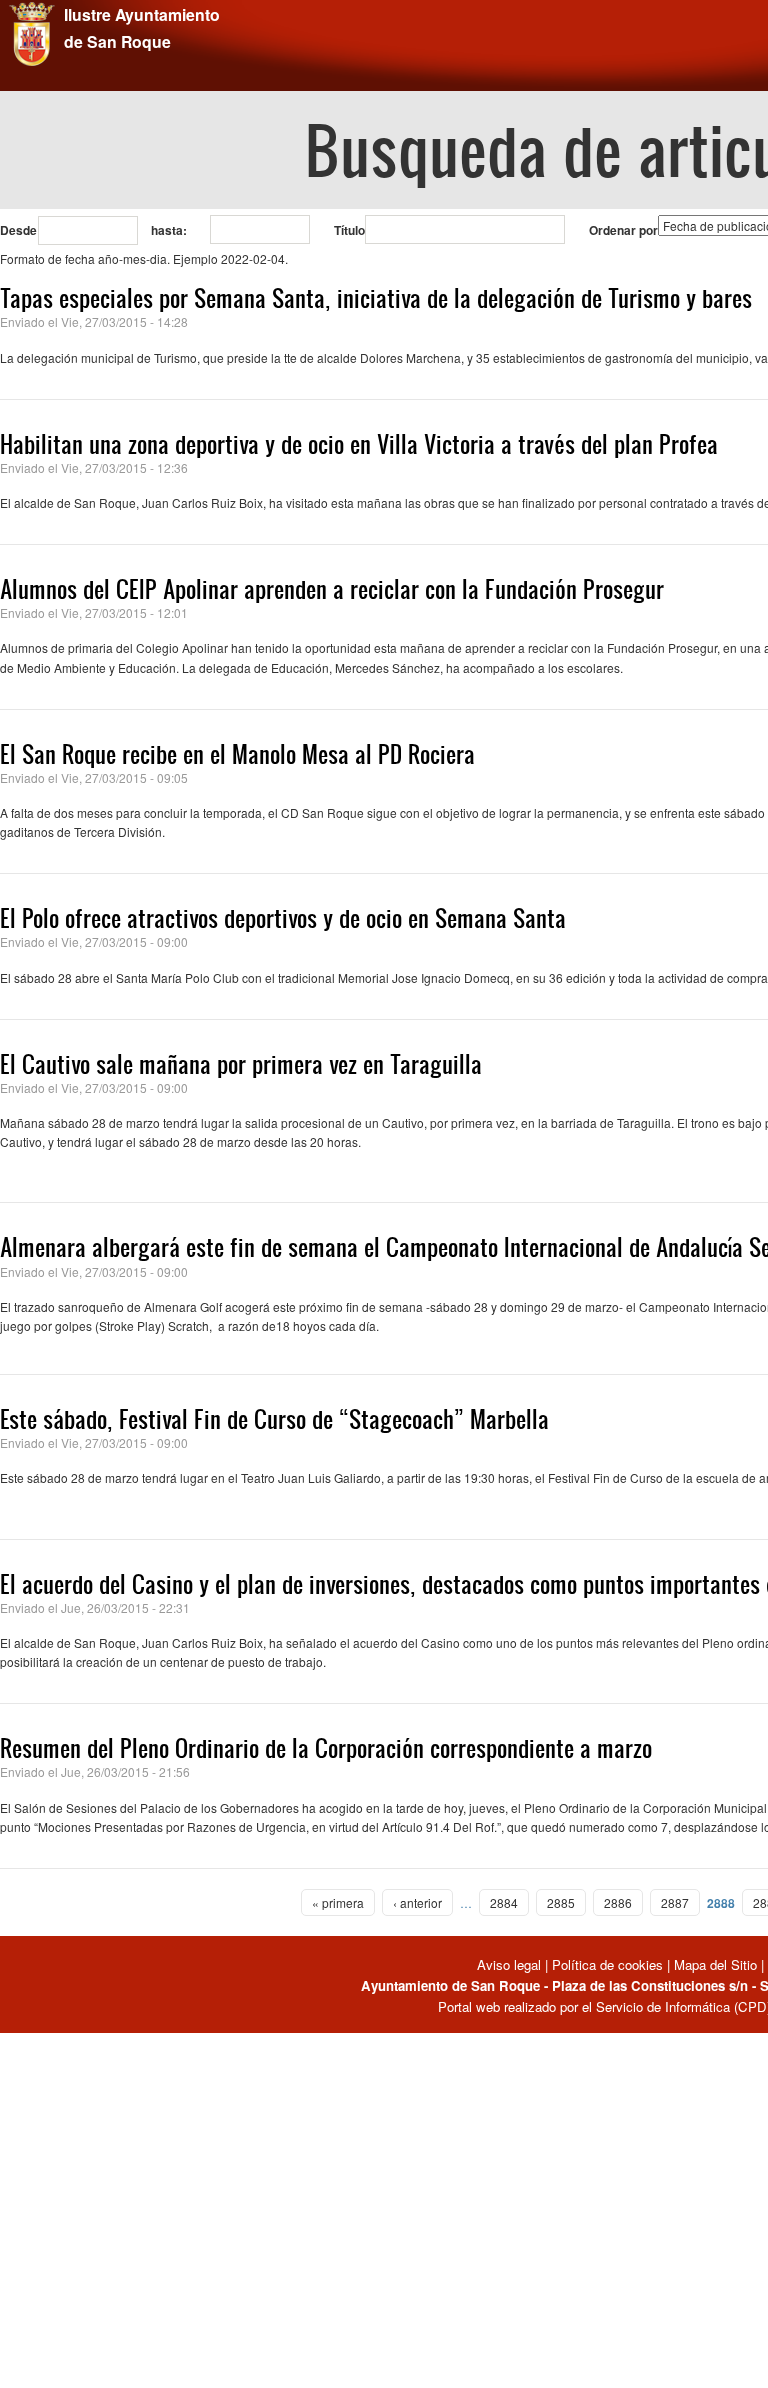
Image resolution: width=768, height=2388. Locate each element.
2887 (675, 1902)
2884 (504, 1902)
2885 (561, 1902)
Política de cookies (607, 1964)
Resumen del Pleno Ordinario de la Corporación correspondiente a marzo (326, 1748)
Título (349, 230)
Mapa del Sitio (715, 1964)
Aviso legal (511, 1964)
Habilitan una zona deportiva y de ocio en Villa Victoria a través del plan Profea (359, 444)
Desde (18, 230)
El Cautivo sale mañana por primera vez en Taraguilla (241, 1064)
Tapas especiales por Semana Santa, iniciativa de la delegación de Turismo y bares (376, 298)
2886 (618, 1902)
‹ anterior (417, 1902)
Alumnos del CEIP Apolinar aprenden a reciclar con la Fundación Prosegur (332, 589)
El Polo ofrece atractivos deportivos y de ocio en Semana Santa (283, 918)
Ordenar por (623, 230)
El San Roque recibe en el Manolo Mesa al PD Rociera (237, 754)
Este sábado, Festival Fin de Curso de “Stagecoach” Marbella (274, 1419)
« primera (338, 1902)
